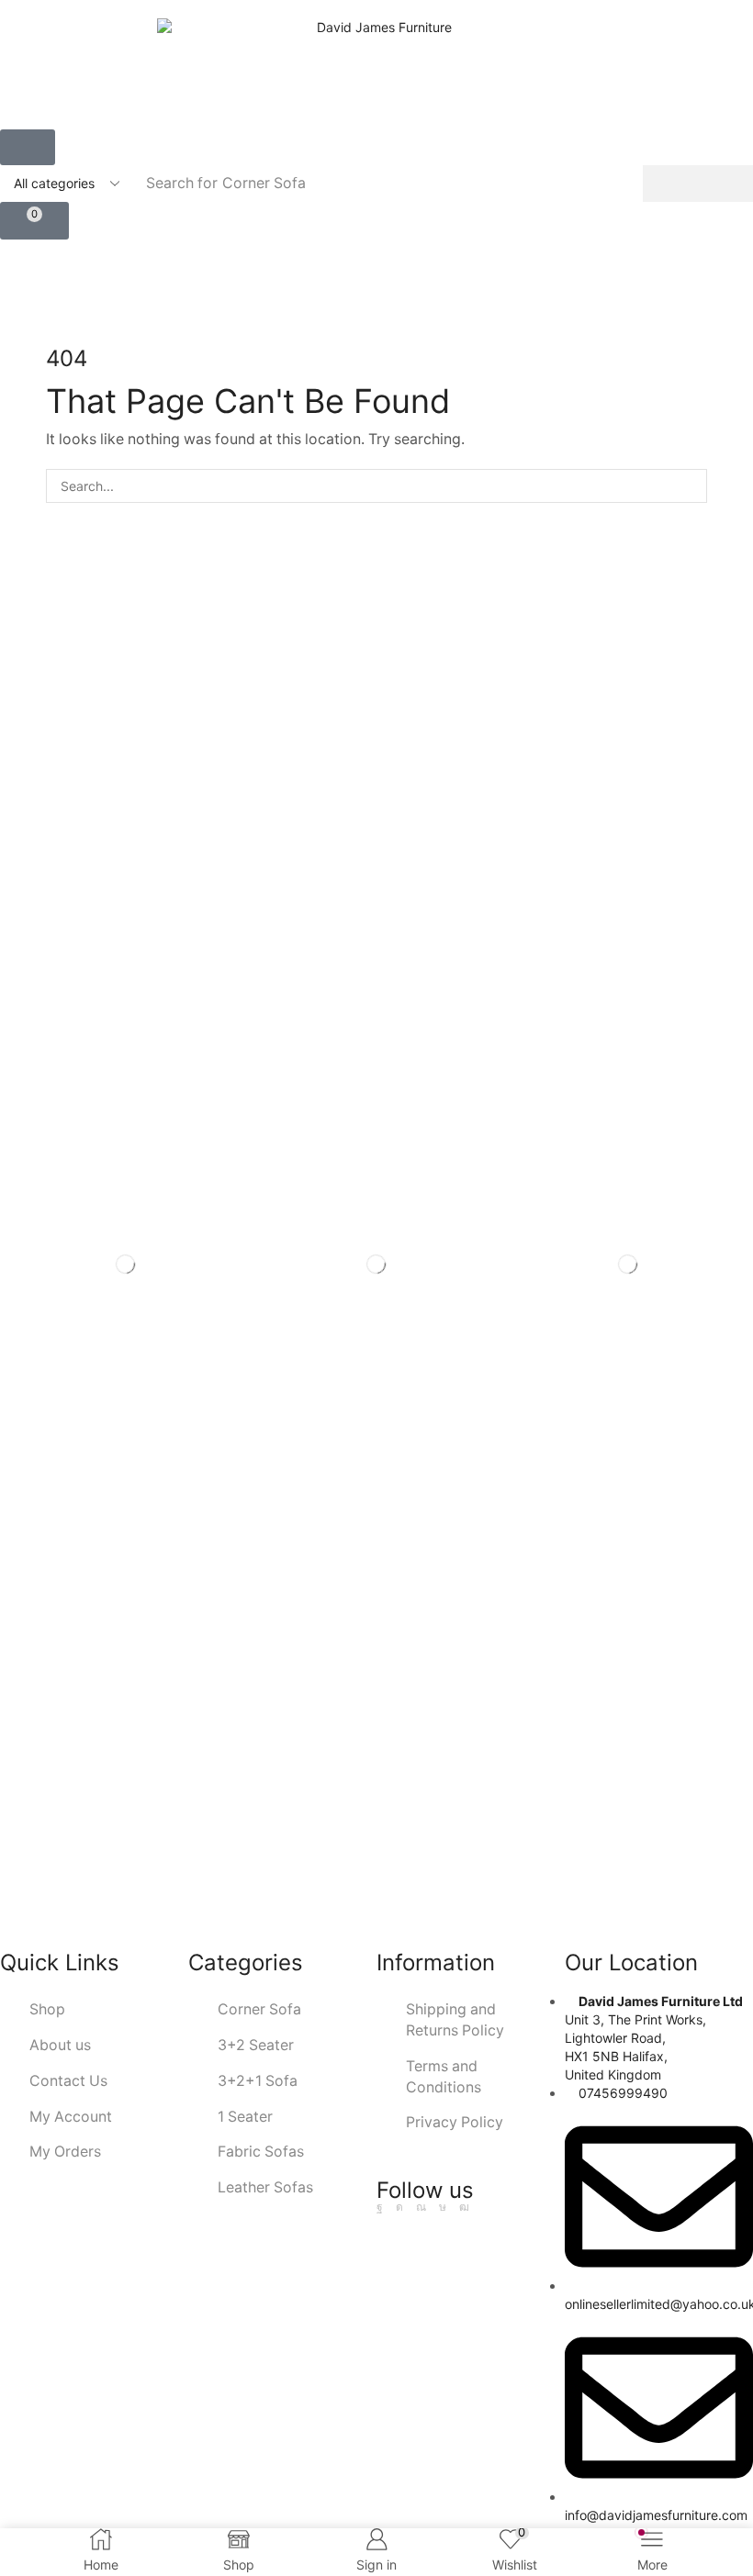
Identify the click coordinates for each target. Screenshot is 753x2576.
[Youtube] (464, 2207)
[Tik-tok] (443, 2207)
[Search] (698, 184)
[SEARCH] (690, 486)
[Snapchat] (421, 2207)
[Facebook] (380, 2207)
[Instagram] (399, 2207)
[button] (28, 147)
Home (342, 289)
